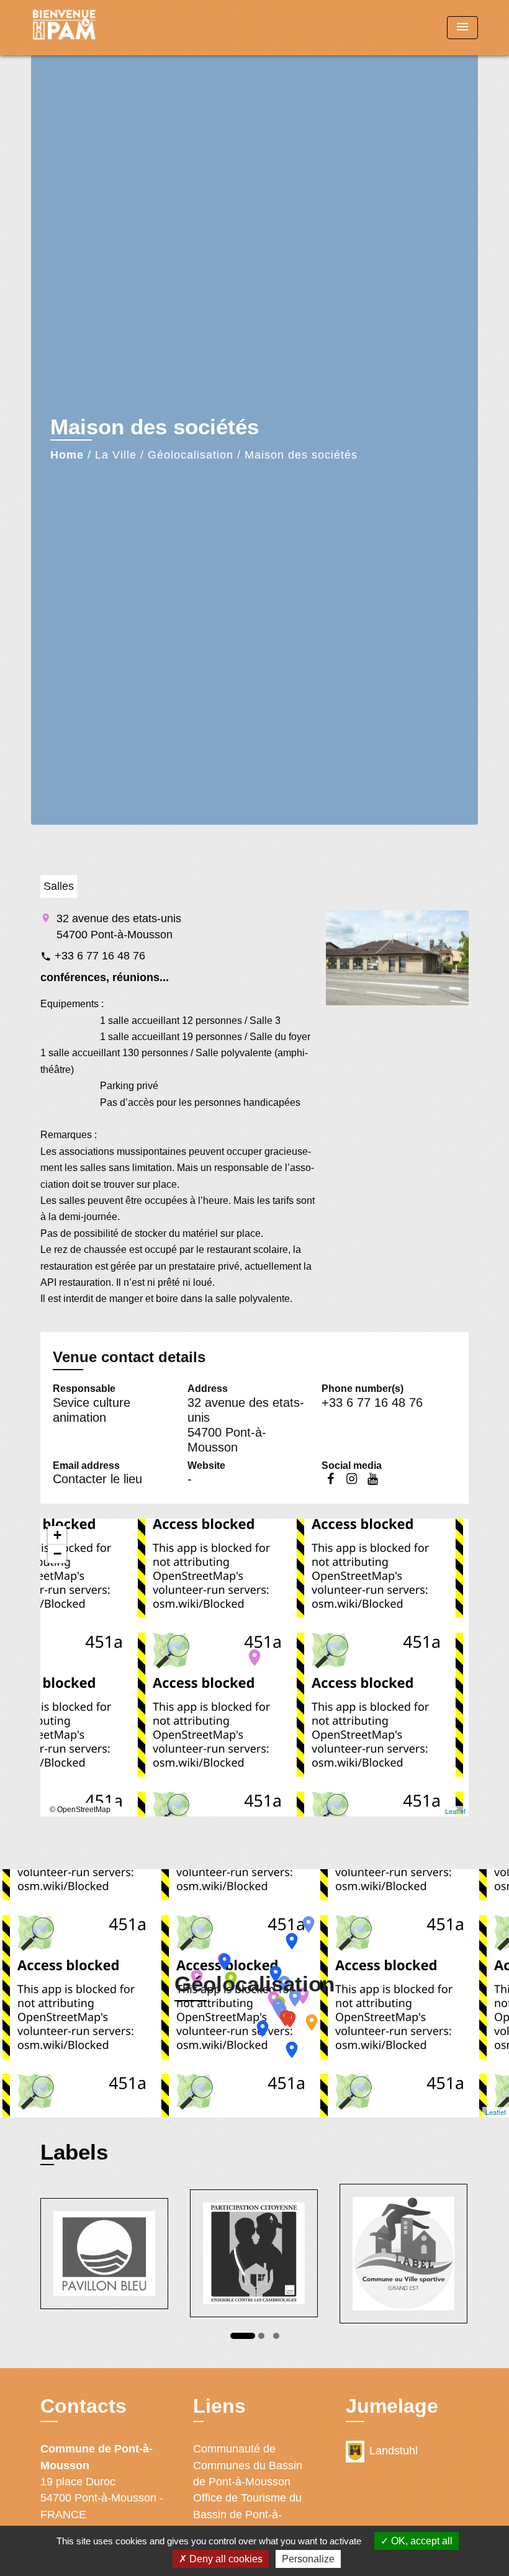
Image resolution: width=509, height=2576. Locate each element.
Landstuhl (394, 2451)
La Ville (116, 455)
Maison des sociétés (301, 455)
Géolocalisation (191, 455)
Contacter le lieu (97, 1479)
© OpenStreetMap (80, 1810)
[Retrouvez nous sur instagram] (351, 1479)
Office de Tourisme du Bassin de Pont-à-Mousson (247, 2514)
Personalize (308, 2559)
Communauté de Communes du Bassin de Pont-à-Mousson (248, 2465)
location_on (248, 1651)
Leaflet (455, 1811)
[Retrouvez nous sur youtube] (372, 1479)
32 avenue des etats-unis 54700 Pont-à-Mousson (119, 927)
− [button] (57, 1554)
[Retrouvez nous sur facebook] (330, 1479)
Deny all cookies (225, 2559)
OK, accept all (421, 2541)
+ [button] (57, 1535)
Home (67, 455)
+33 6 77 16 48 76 (100, 956)
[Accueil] (109, 28)
